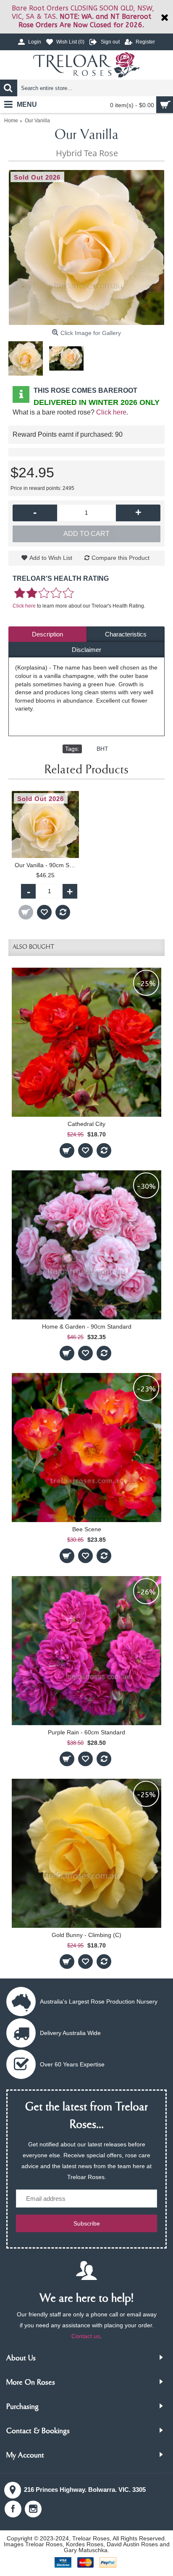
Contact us (86, 2336)
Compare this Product (121, 558)
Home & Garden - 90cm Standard (87, 1327)
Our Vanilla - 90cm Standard (47, 865)
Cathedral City (86, 1124)
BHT (102, 749)
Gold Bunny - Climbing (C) (86, 1935)
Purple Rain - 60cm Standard (86, 1732)
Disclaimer (86, 650)
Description (47, 634)
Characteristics (126, 634)
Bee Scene (87, 1529)
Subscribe (87, 2223)
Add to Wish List (51, 558)
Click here (111, 412)
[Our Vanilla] (86, 247)
